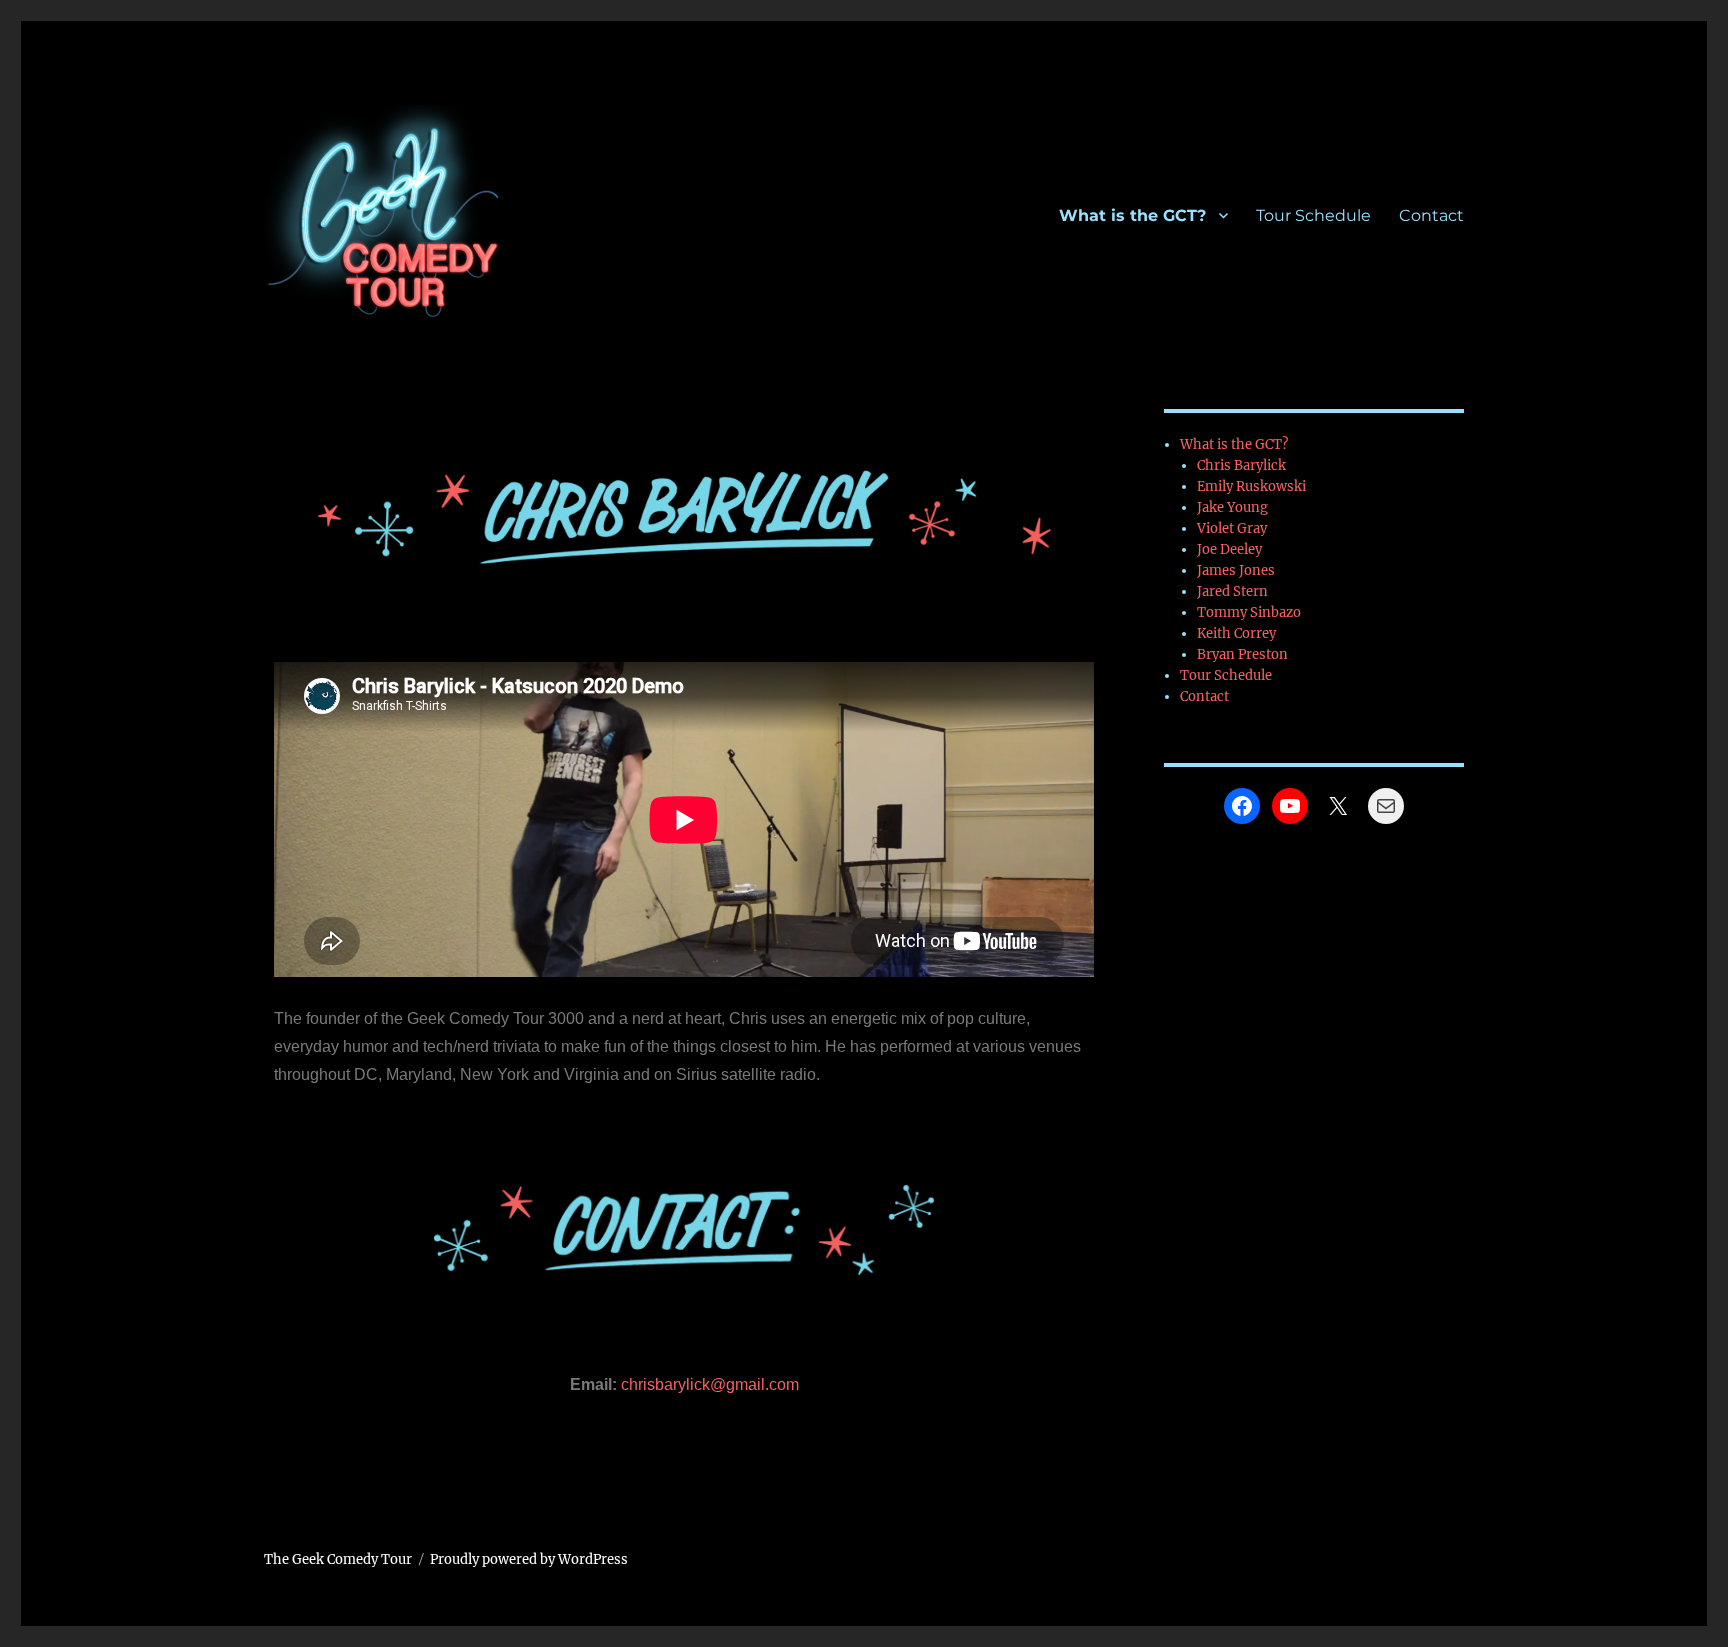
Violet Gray (1232, 528)
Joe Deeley (1229, 549)
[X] (1338, 806)
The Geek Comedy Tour (338, 1559)
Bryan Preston (1242, 654)
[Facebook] (1242, 806)
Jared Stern (1232, 591)
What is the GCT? (1132, 215)
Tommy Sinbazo (1249, 612)
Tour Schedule (1313, 215)
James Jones (1236, 570)
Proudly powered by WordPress (529, 1559)
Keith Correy (1236, 633)
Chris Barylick (1241, 465)
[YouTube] (1290, 806)
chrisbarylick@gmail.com (710, 1384)
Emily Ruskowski (1251, 486)
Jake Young (1232, 507)
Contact (1431, 215)
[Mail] (1386, 806)
